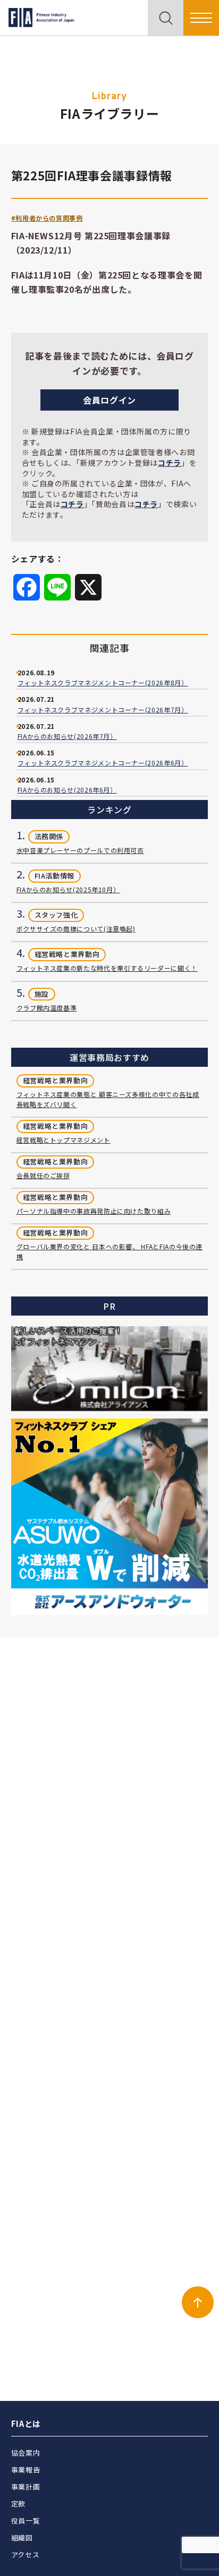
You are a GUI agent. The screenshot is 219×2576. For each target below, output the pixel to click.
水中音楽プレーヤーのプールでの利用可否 (80, 850)
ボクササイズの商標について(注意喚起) (76, 929)
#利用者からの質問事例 (47, 218)
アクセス (26, 2555)
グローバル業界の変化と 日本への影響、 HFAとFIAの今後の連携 (109, 1251)
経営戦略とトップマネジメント (64, 1140)
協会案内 (26, 2453)
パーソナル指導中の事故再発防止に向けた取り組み (94, 1211)
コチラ (170, 463)
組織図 (22, 2538)
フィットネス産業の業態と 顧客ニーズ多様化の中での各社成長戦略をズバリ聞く (108, 1099)
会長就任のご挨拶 (43, 1175)
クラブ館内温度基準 (47, 1008)
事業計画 (26, 2487)
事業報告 (26, 2470)
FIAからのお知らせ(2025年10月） (68, 889)
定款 (18, 2504)
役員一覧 (26, 2521)
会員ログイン (109, 400)
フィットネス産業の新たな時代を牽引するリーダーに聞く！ (107, 968)
